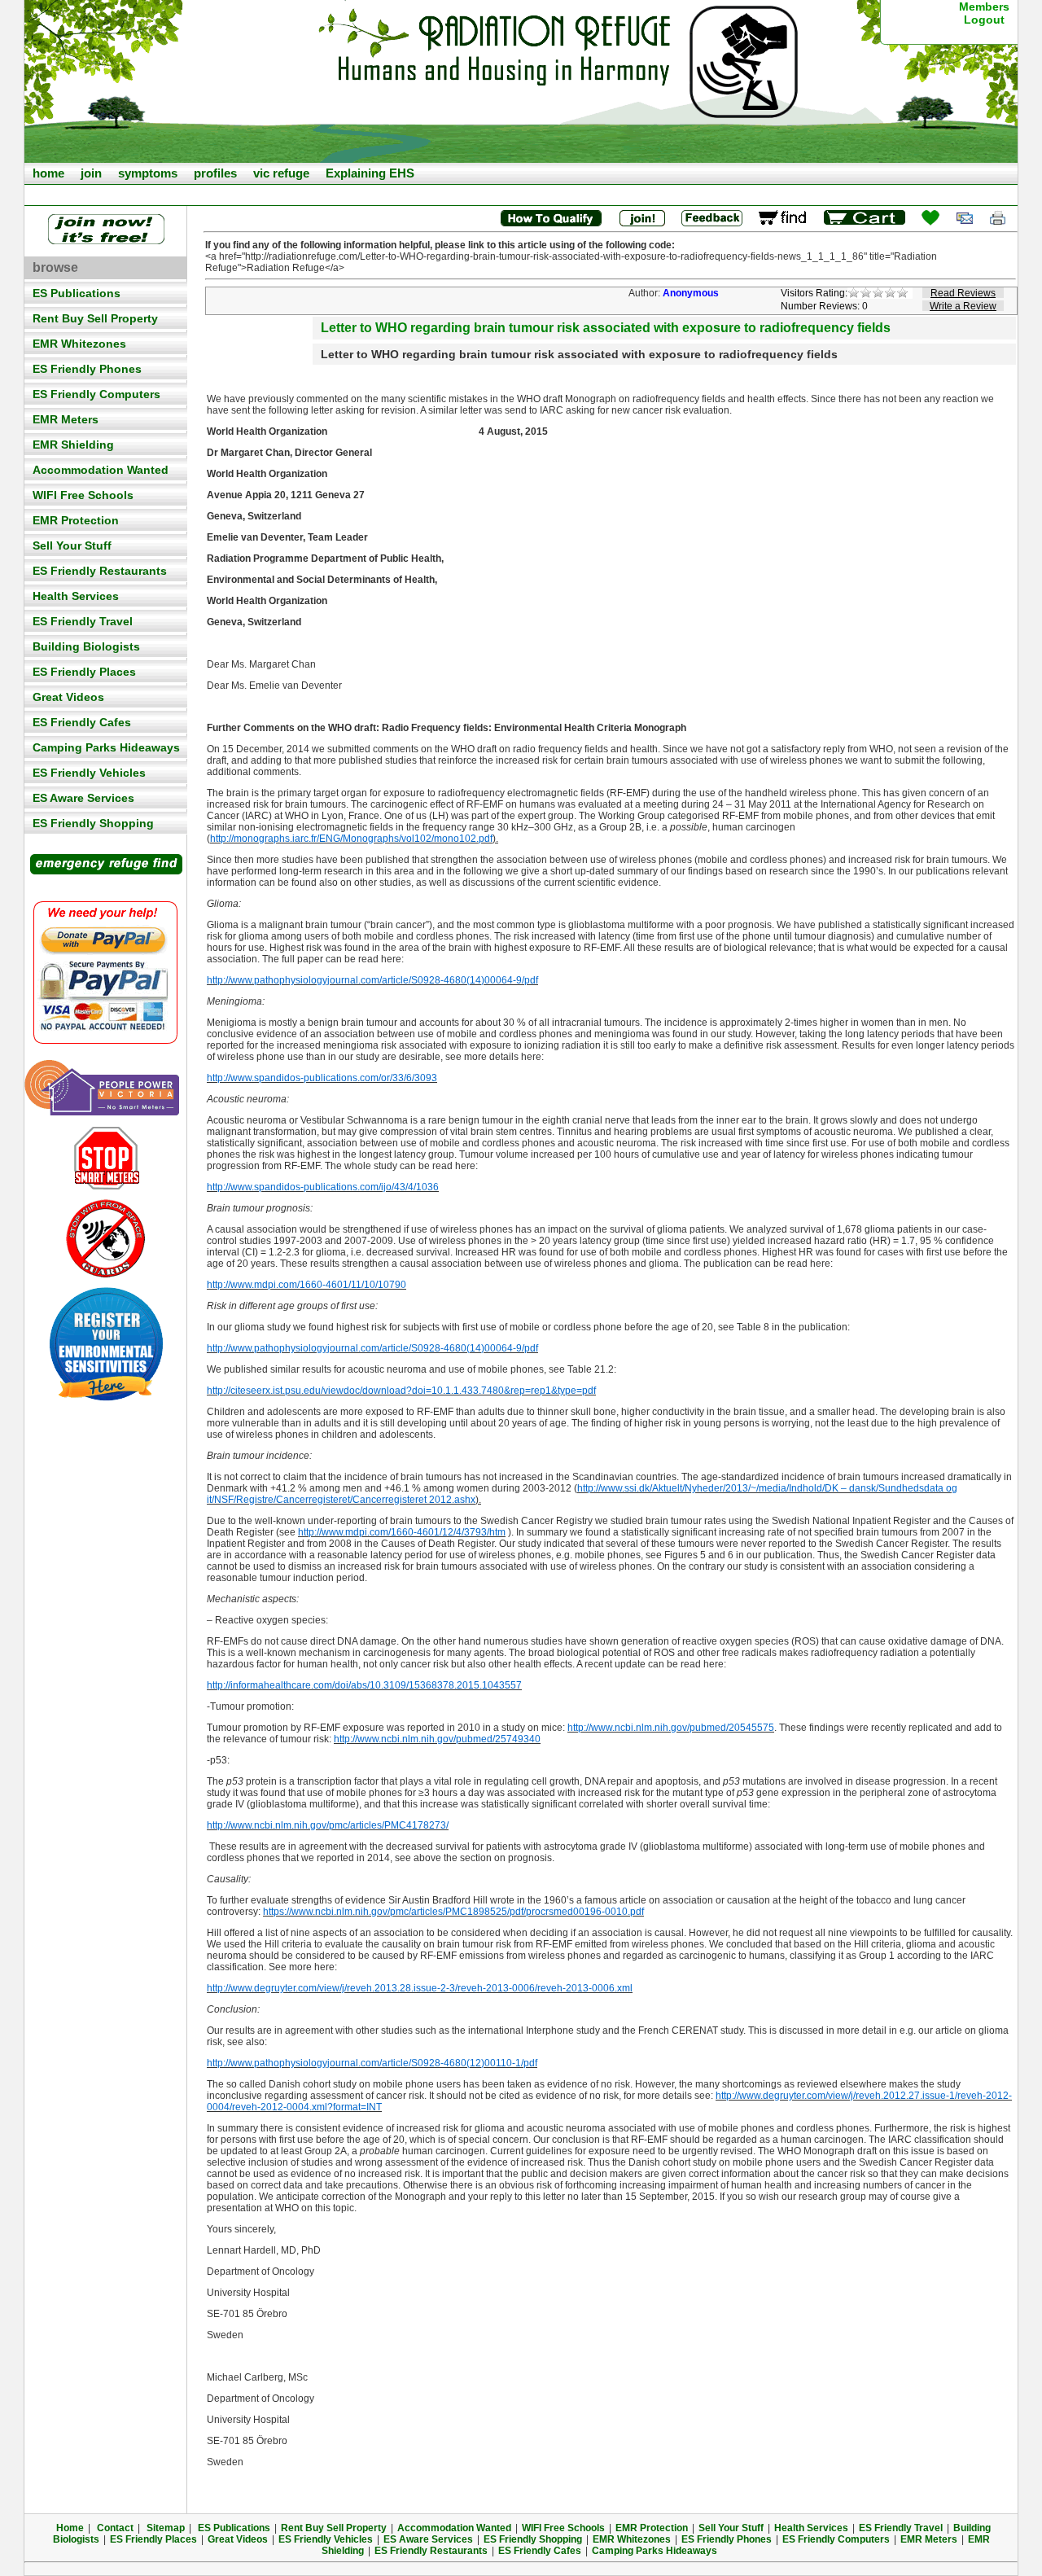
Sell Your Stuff (72, 545)
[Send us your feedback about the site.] (712, 218)
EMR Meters (66, 419)
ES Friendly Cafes (82, 722)
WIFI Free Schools (83, 495)
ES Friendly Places (84, 672)
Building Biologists (86, 646)
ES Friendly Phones (87, 369)
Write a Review (963, 306)
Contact (115, 2528)
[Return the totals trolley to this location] (783, 218)
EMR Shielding (73, 445)
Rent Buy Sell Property (95, 318)
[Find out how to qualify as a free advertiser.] (551, 218)
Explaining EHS (370, 173)
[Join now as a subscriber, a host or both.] (642, 218)
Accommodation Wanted (101, 470)
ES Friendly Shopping (93, 823)
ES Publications (77, 293)
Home (70, 2528)
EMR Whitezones (79, 344)
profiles (215, 173)
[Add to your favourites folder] (931, 218)
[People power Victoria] (106, 1089)
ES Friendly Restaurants (100, 571)
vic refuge (281, 173)
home (48, 173)
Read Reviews (963, 293)
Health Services (76, 596)
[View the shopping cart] (865, 218)
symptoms (148, 173)
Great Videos (68, 697)
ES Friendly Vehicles (89, 773)
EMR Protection (76, 520)
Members (984, 7)
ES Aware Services (83, 798)
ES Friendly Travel (83, 621)
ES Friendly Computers (96, 394)
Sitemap (166, 2528)
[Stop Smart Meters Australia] (106, 1158)
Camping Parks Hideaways (106, 747)
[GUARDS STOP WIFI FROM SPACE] (106, 1239)
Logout (984, 20)
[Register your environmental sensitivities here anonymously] (106, 1398)
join (91, 173)
